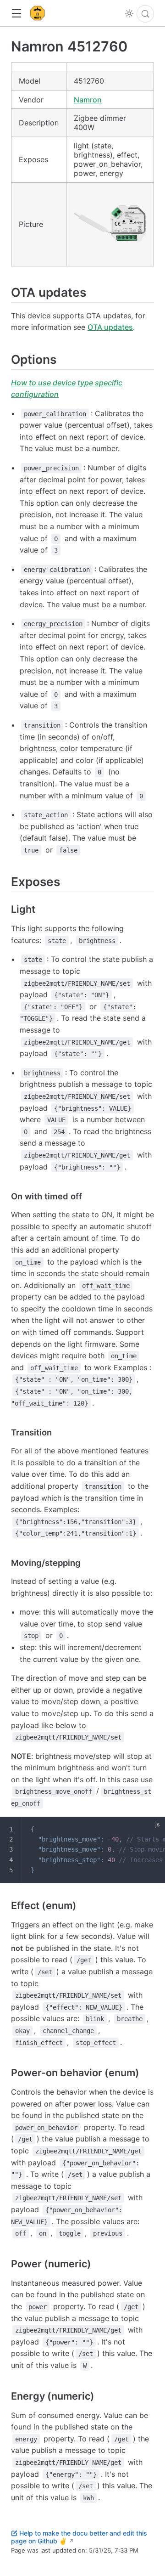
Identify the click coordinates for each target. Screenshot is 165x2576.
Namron (88, 100)
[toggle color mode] (129, 13)
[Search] (145, 14)
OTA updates (110, 327)
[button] (16, 14)
